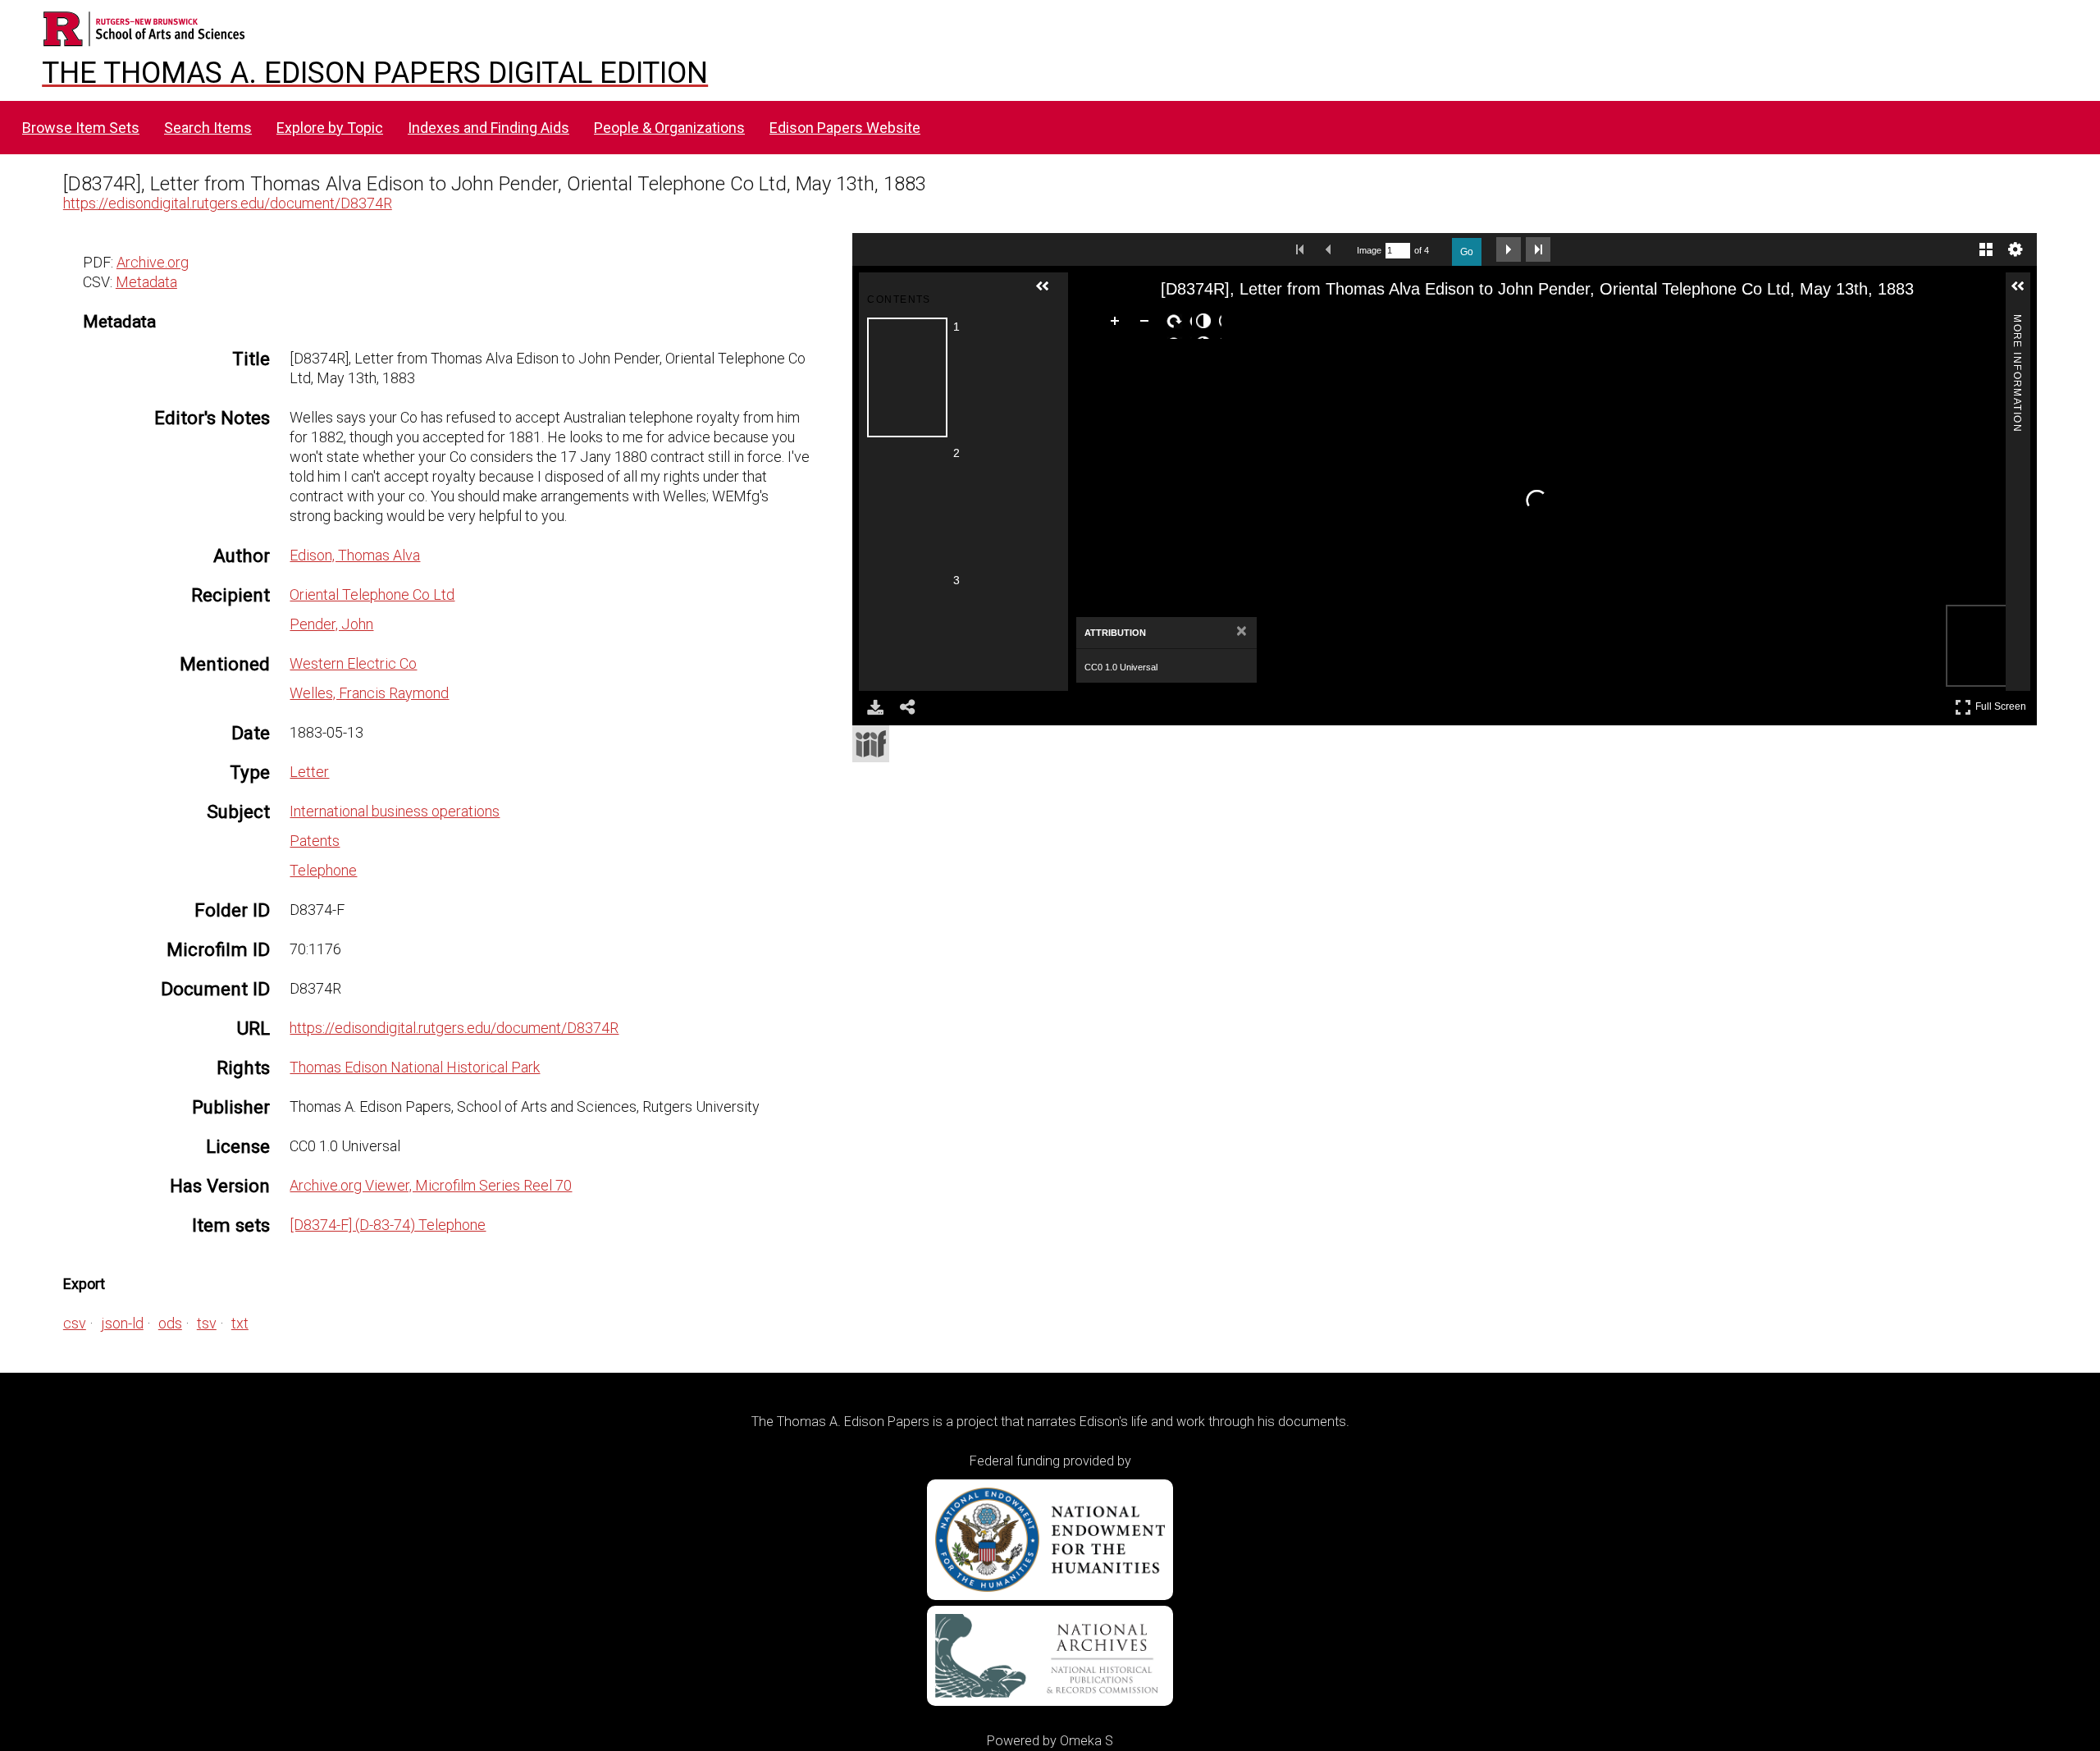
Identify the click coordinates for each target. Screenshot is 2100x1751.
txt (240, 1323)
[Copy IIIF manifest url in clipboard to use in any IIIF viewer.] (871, 744)
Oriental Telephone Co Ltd (372, 594)
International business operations (395, 811)
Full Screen (2003, 704)
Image (1369, 250)
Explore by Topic (330, 128)
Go (1467, 252)
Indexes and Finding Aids (488, 128)
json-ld (122, 1323)
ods (170, 1323)
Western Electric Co (353, 663)
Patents (315, 841)
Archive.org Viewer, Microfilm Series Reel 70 (431, 1185)
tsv (207, 1323)
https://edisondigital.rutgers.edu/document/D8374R (228, 203)
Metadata (146, 282)
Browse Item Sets (81, 128)
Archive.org (153, 262)
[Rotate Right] (1177, 324)
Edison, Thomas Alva (355, 555)
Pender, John (331, 624)
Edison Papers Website (845, 128)
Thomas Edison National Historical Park (415, 1067)
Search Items (208, 128)
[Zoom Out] (1148, 324)
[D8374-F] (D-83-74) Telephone (388, 1225)
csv (75, 1323)
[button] (1049, 293)
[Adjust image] (1207, 324)
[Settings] (2016, 249)
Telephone (323, 870)
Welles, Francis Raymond (369, 693)
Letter (309, 772)
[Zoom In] (1118, 324)
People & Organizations (669, 128)
